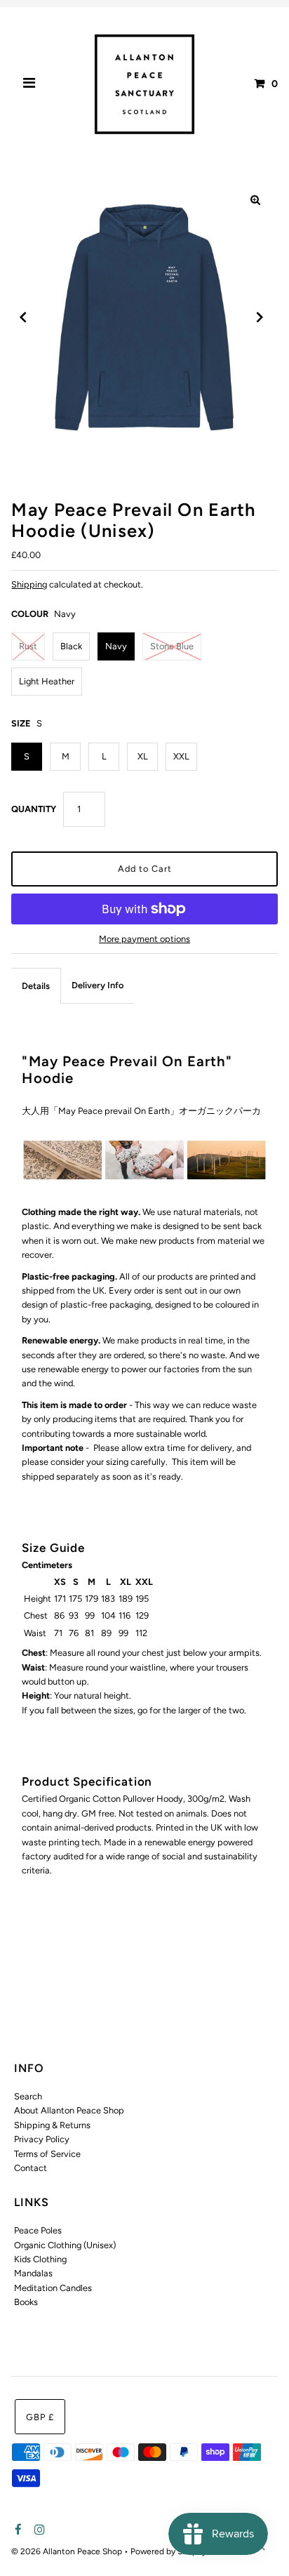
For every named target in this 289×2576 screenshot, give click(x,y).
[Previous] (23, 317)
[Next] (259, 317)
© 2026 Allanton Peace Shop (68, 2551)
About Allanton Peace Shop (69, 2110)
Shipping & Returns (52, 2125)
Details (36, 986)
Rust (28, 646)
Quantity (34, 809)
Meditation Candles (53, 2288)
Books (26, 2302)
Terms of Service (47, 2154)
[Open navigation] (29, 84)
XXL (181, 756)
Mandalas (33, 2273)
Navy (116, 646)
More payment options (144, 939)
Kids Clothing (40, 2259)
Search (28, 2096)
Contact (31, 2168)
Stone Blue (172, 646)
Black (71, 646)
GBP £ (40, 2417)
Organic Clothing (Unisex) (65, 2245)
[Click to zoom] (255, 200)
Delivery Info (98, 985)
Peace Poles (38, 2230)
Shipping (29, 584)
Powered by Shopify (168, 2551)
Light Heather (47, 681)
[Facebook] (16, 2530)
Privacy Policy (42, 2139)
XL (143, 756)
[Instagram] (38, 2530)
